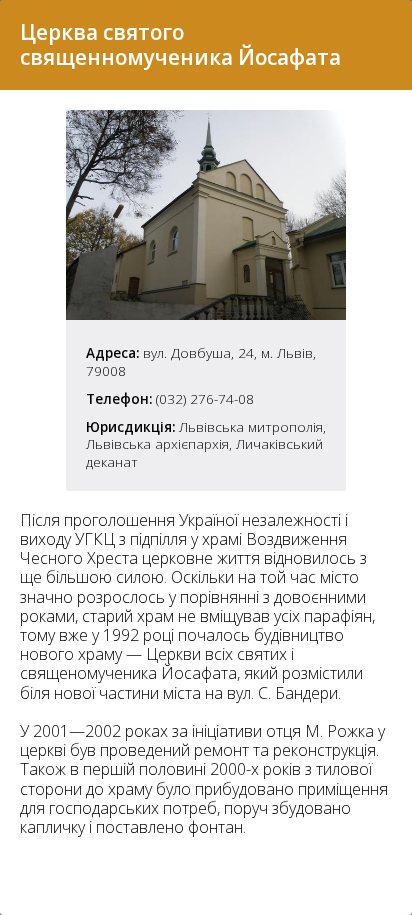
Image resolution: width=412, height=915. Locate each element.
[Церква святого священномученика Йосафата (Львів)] (206, 314)
